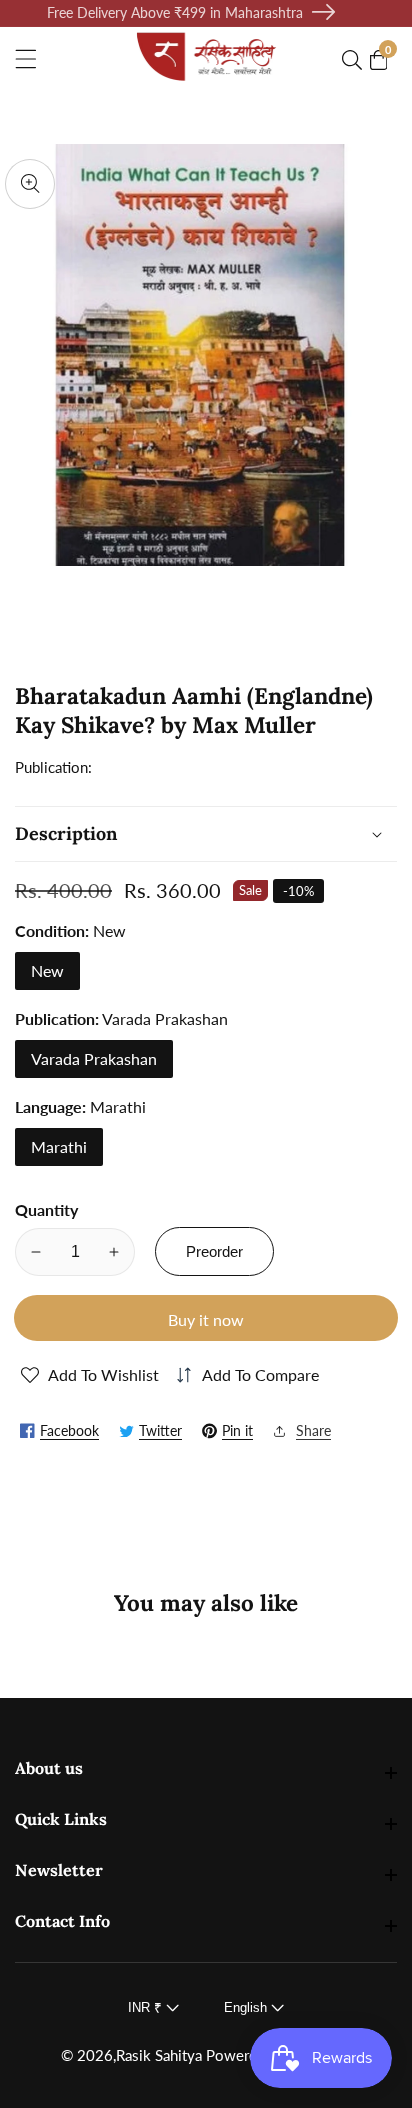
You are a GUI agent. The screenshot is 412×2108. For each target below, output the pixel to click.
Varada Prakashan (94, 1058)
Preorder (214, 1251)
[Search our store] (356, 60)
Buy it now (206, 1319)
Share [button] (313, 1430)
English (247, 2007)
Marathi (59, 1146)
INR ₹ (147, 2007)
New (47, 970)
